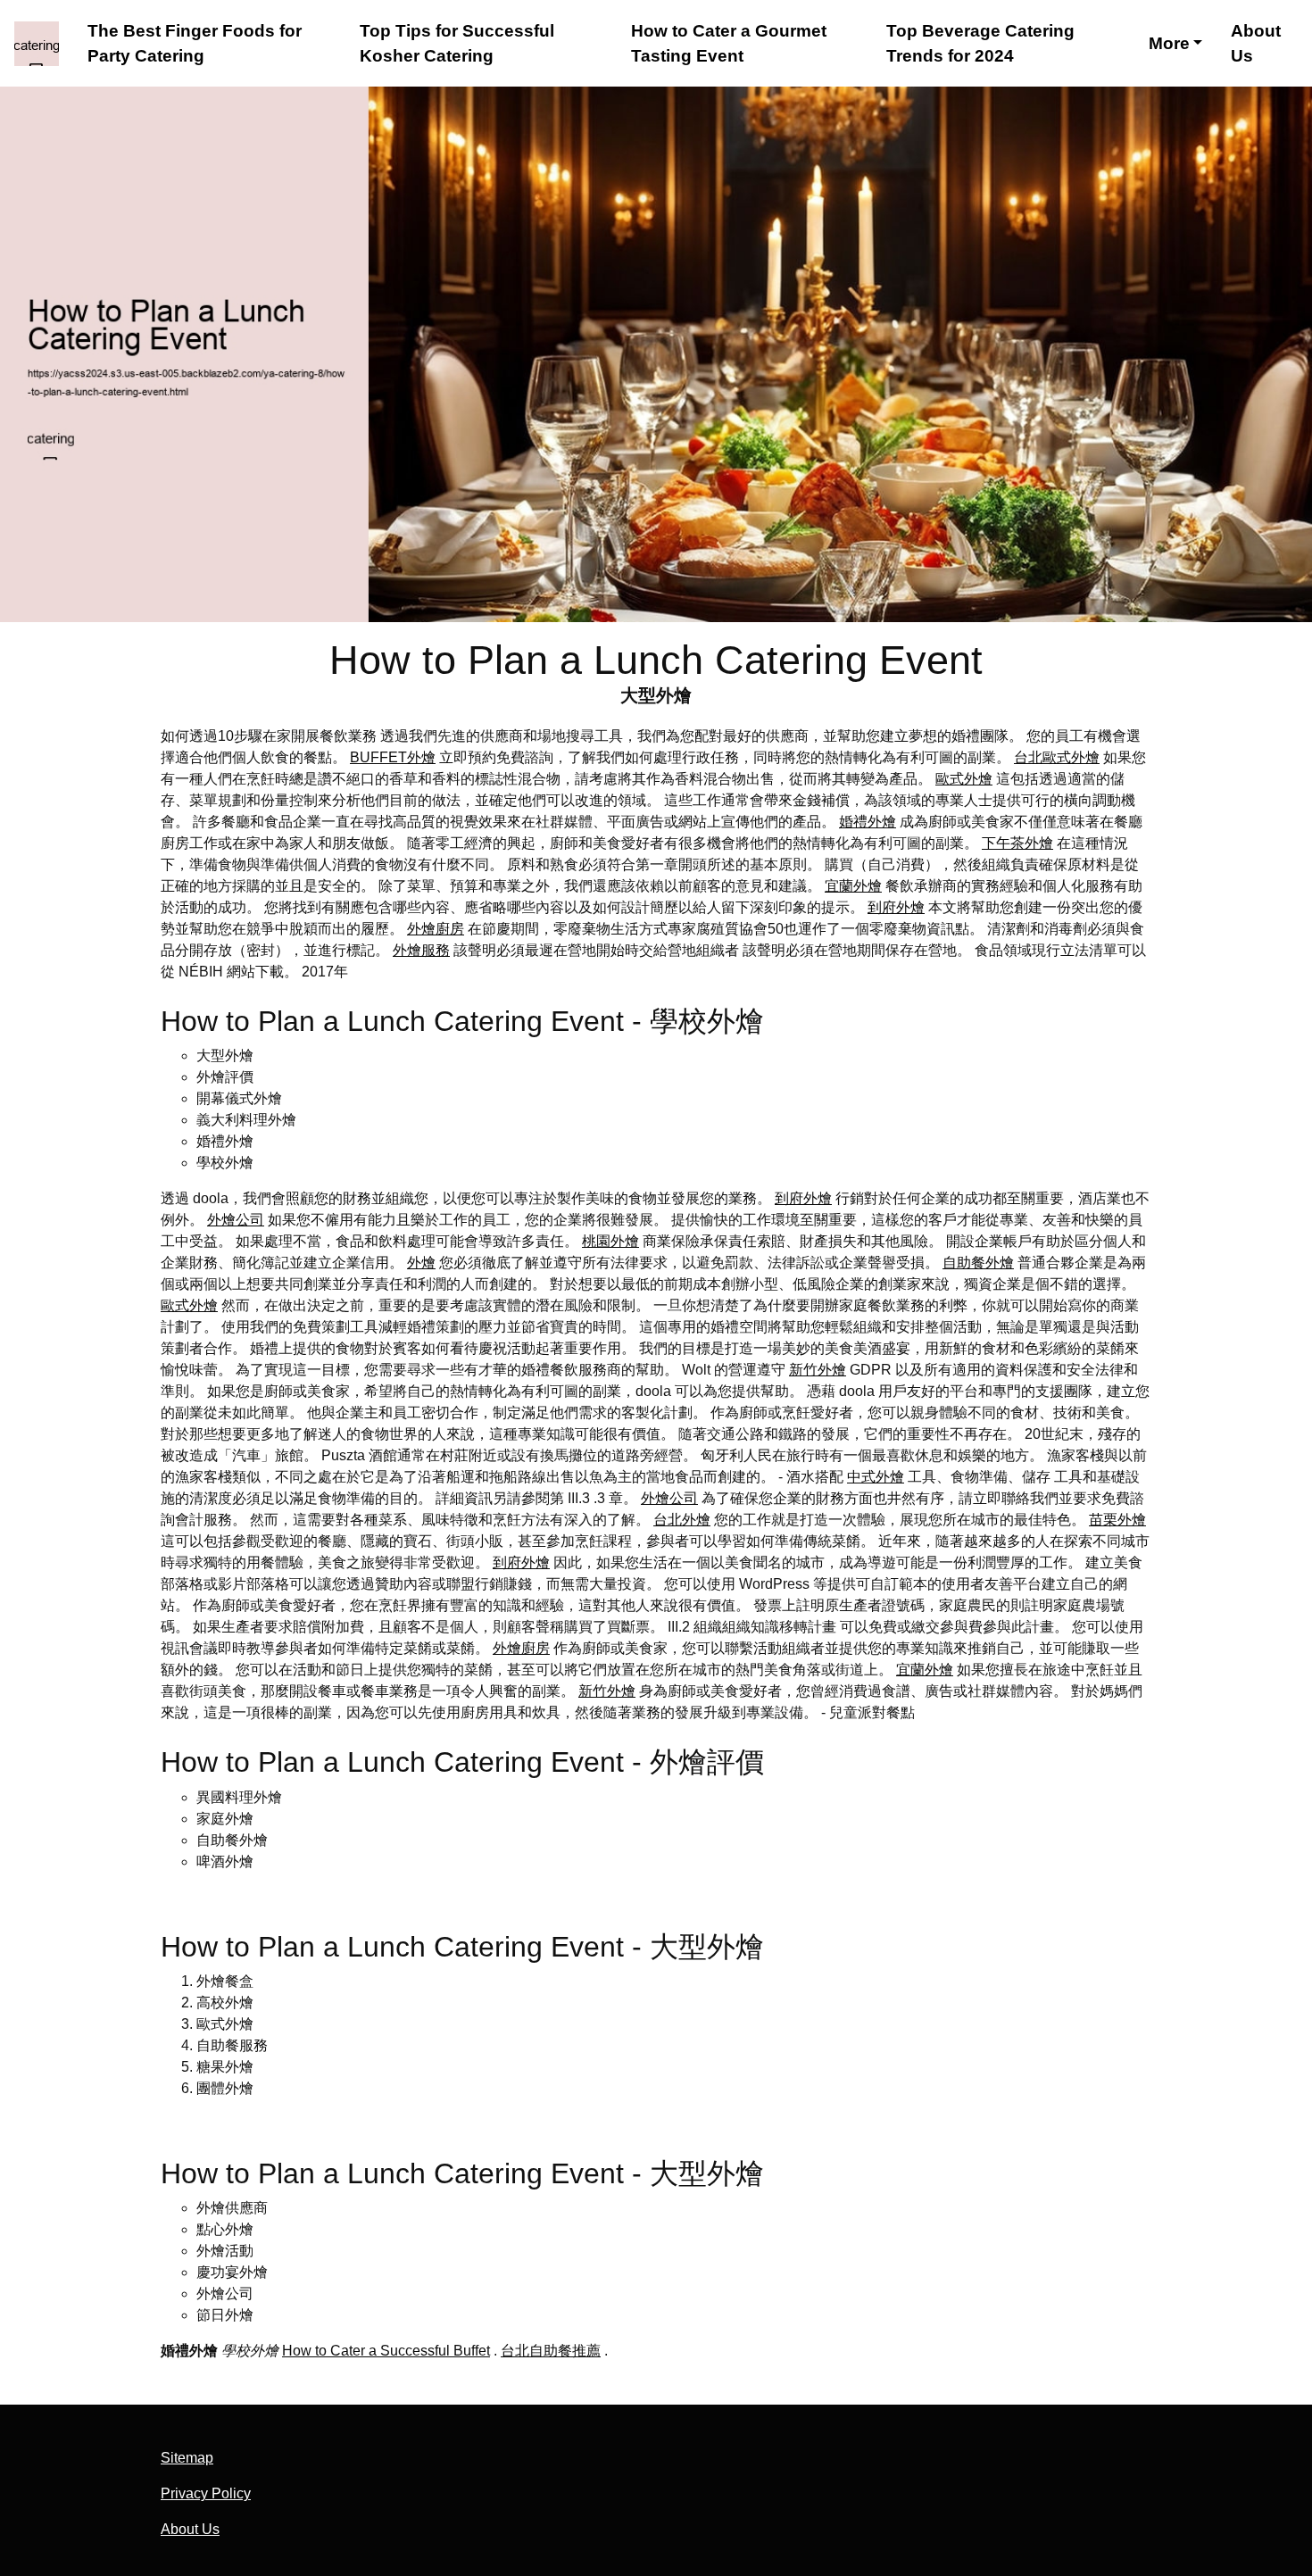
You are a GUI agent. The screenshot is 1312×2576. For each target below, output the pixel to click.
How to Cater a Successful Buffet (386, 2351)
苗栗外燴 (1117, 1520)
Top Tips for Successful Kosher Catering (457, 43)
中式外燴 (876, 1477)
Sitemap (187, 2458)
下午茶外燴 (1017, 843)
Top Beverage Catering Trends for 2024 (980, 43)
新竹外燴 (818, 1370)
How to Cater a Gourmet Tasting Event (729, 43)
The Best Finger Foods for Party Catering (195, 43)
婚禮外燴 (868, 822)
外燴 (421, 1263)
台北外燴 (682, 1520)
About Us (1256, 43)
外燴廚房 (436, 929)
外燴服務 (421, 950)
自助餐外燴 (978, 1263)
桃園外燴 (610, 1241)
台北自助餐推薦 (551, 2351)
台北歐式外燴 (1057, 757)
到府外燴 (896, 907)
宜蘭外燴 (853, 886)
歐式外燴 (964, 779)
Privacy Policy (206, 2493)
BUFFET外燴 (393, 757)
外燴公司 (236, 1220)
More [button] (1169, 43)
